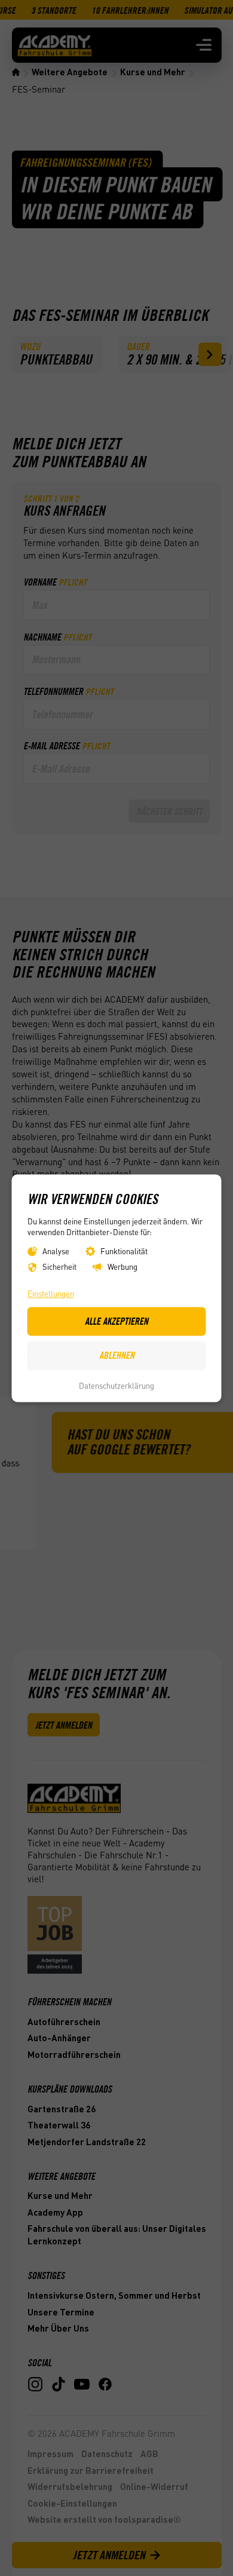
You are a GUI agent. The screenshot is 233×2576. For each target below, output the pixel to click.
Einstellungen (51, 1293)
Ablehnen (117, 1356)
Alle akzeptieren (116, 1321)
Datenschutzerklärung (116, 1386)
